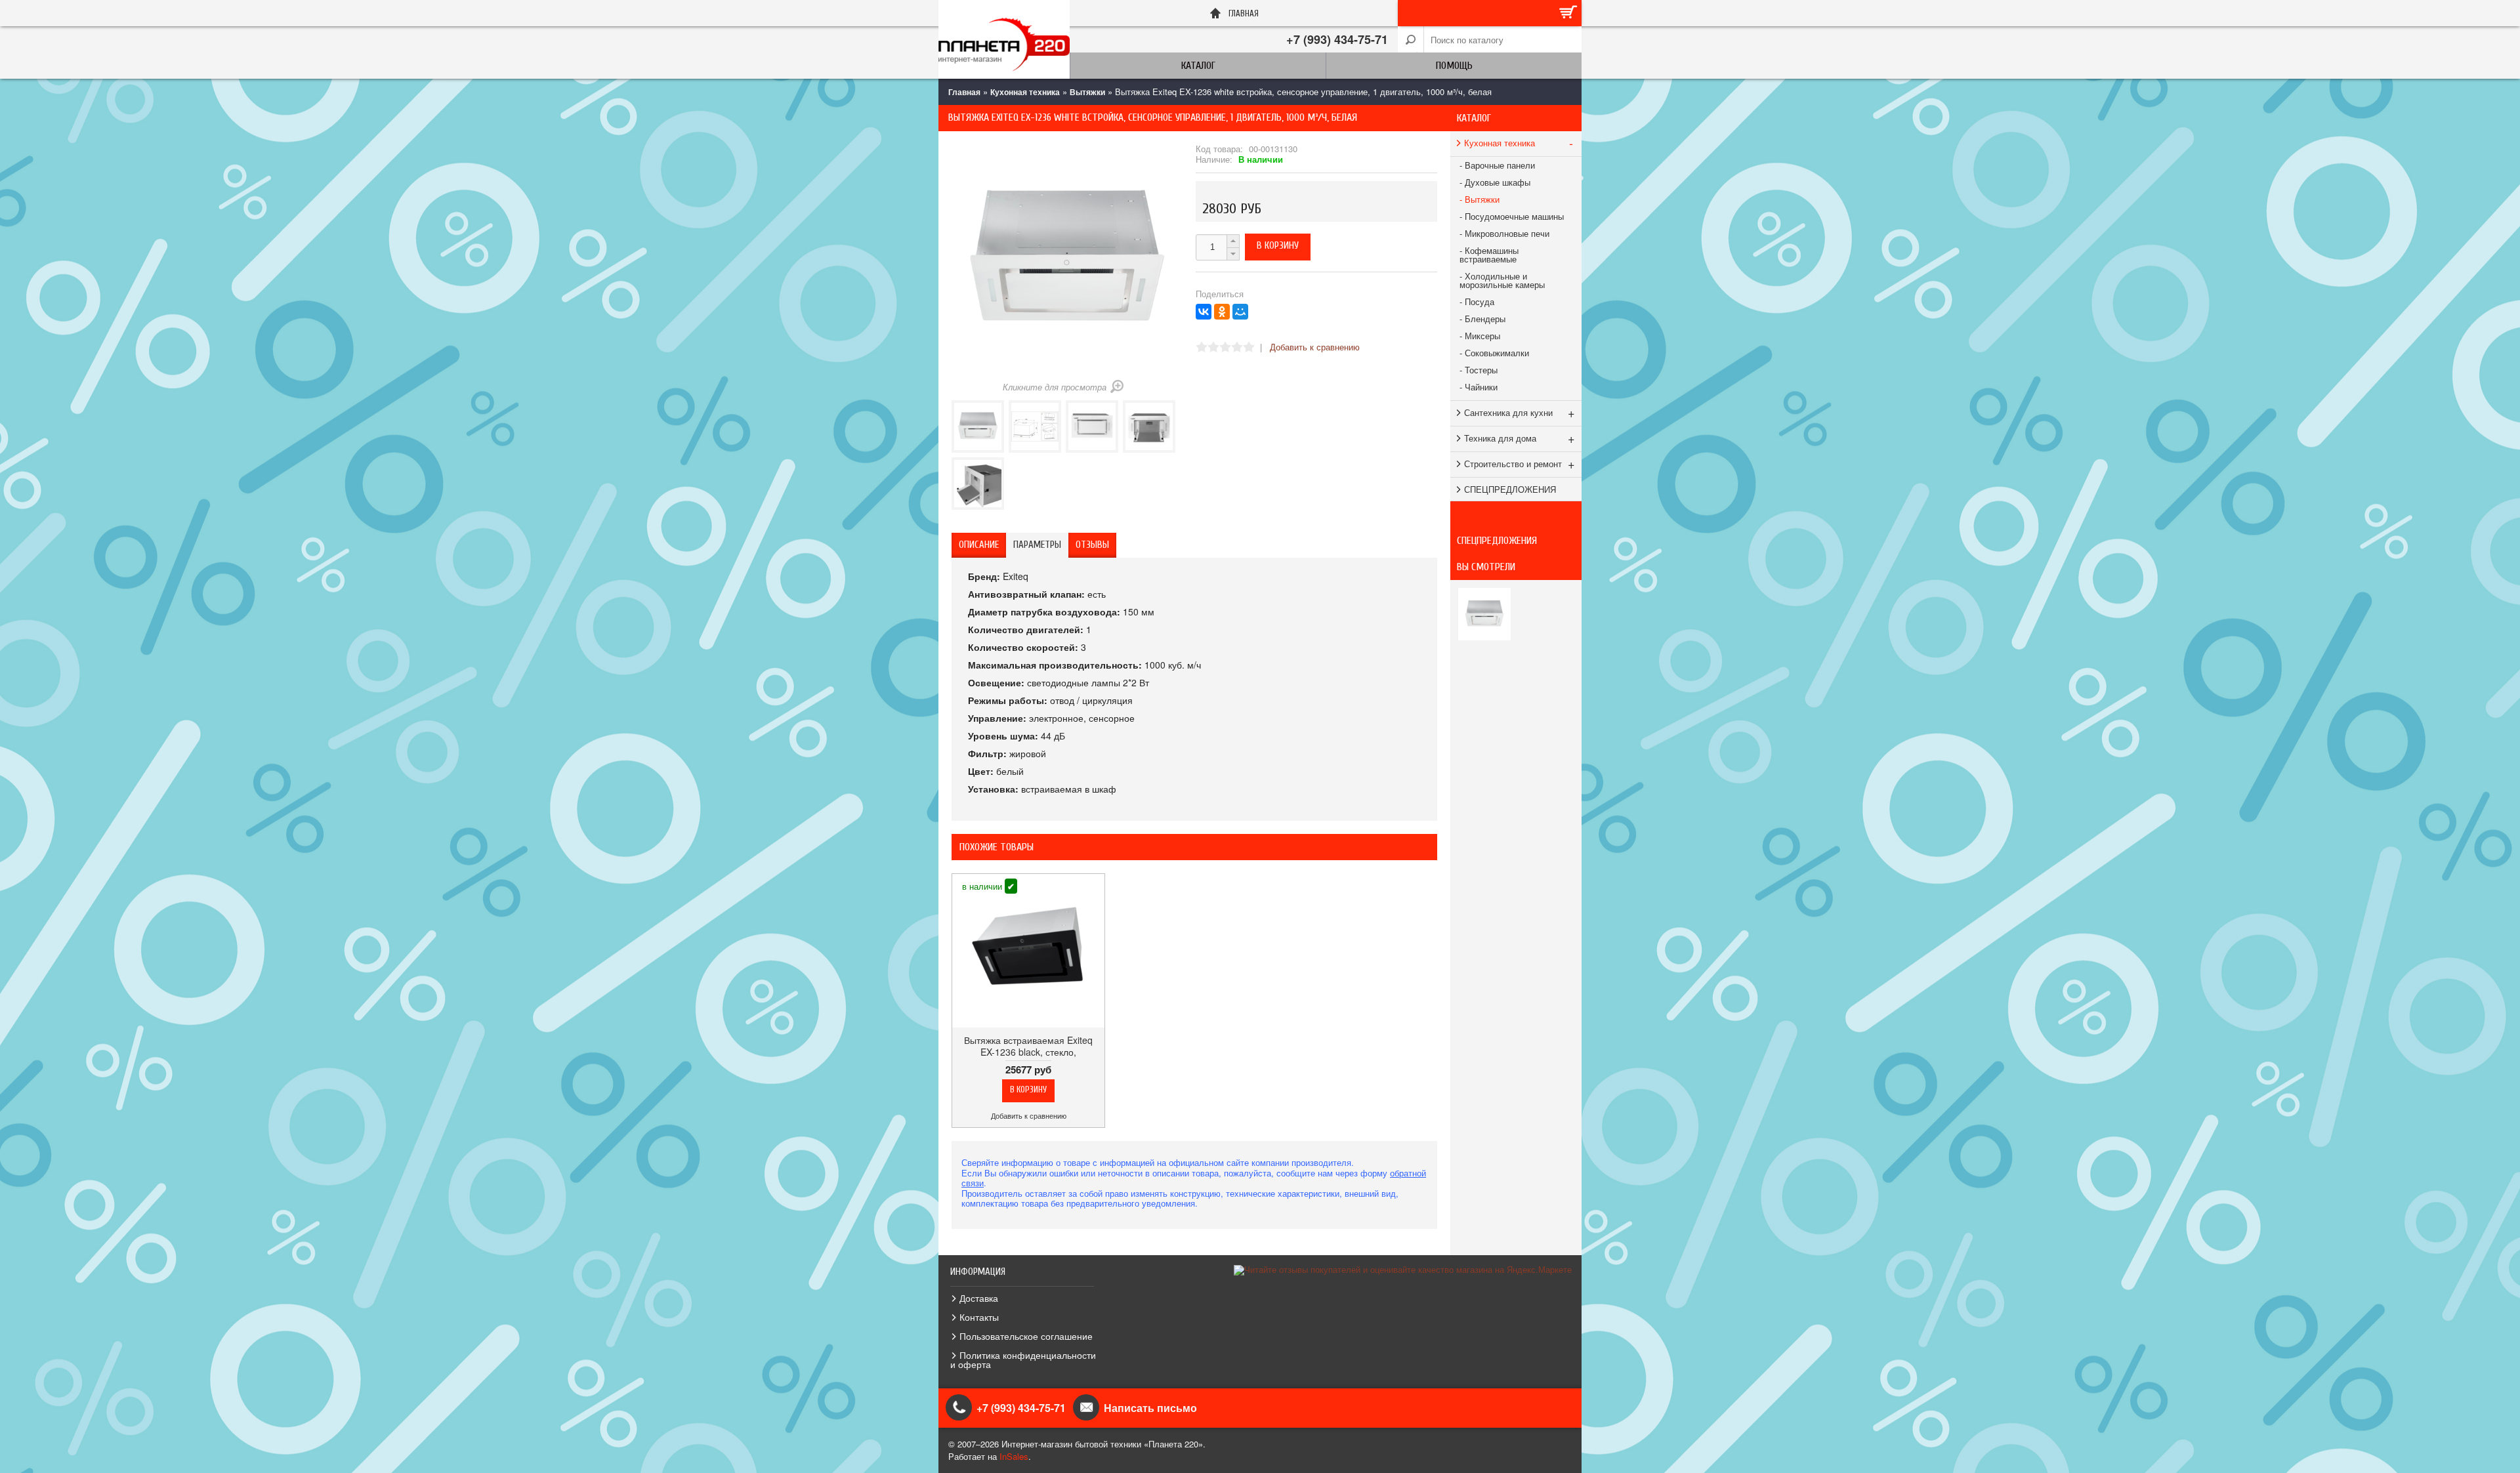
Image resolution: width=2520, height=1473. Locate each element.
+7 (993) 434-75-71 (1337, 39)
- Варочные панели (1497, 165)
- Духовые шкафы (1495, 182)
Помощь (1454, 66)
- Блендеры (1482, 319)
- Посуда (1477, 301)
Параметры (1037, 545)
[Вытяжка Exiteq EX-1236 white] (978, 426)
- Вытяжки (1480, 199)
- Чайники (1479, 387)
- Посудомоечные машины (1512, 216)
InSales (1014, 1456)
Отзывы (1092, 545)
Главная (964, 92)
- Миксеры (1480, 336)
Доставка (979, 1298)
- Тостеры (1479, 370)
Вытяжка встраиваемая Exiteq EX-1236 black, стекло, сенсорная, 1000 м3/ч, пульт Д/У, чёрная (1028, 1058)
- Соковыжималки (1494, 353)
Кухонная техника (1025, 92)
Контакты (979, 1317)
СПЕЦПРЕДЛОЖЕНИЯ (1510, 489)
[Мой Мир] (1240, 312)
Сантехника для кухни (1520, 412)
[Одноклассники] (1222, 312)
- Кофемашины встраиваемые (1489, 255)
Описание (979, 545)
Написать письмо (1150, 1408)
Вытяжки (1087, 92)
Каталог (1198, 66)
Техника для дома (1520, 438)
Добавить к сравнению (1315, 347)
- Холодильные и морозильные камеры (1502, 280)
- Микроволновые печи (1504, 233)
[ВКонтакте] (1204, 312)
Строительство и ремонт (1520, 463)
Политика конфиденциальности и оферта (1023, 1359)
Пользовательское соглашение (1026, 1336)
